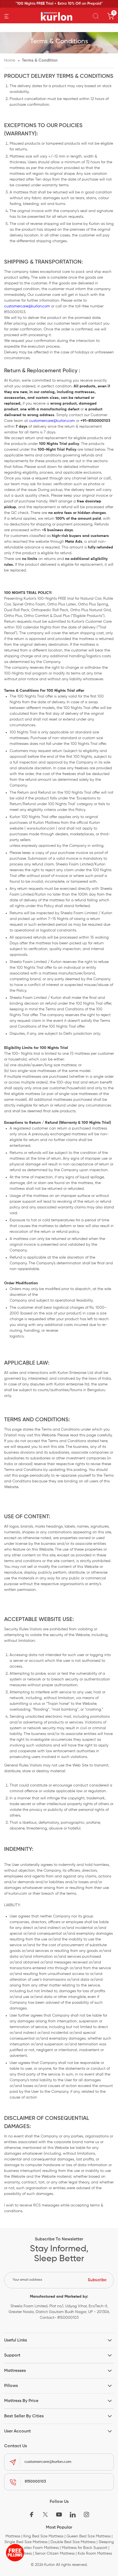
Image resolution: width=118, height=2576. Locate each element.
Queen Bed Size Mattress (88, 2536)
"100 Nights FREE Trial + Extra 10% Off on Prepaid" (59, 4)
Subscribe (97, 2280)
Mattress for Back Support (85, 2548)
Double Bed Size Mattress (73, 2542)
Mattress (13, 2536)
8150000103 (35, 2481)
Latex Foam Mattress (40, 2548)
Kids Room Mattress (95, 2554)
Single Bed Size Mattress (26, 2542)
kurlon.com (18, 1894)
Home (10, 60)
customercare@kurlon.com (27, 306)
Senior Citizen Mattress (55, 2554)
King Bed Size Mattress (43, 2536)
